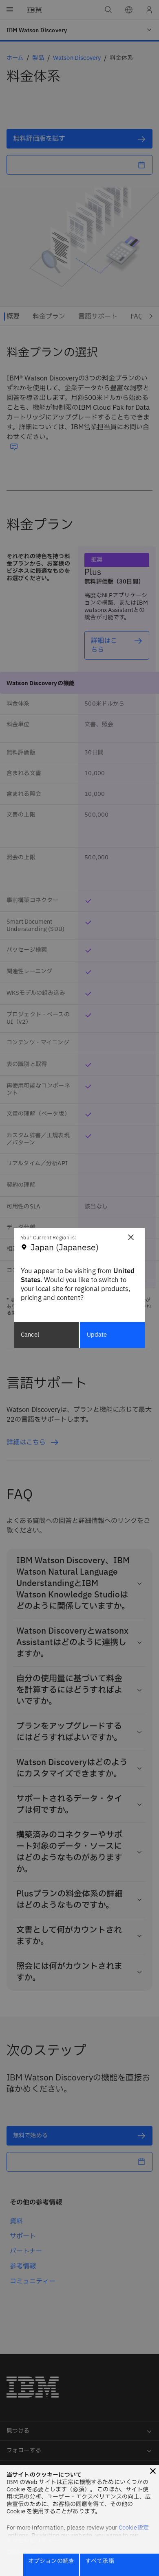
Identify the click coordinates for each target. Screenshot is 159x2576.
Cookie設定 (134, 2528)
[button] (153, 2471)
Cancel (30, 1335)
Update (97, 1335)
